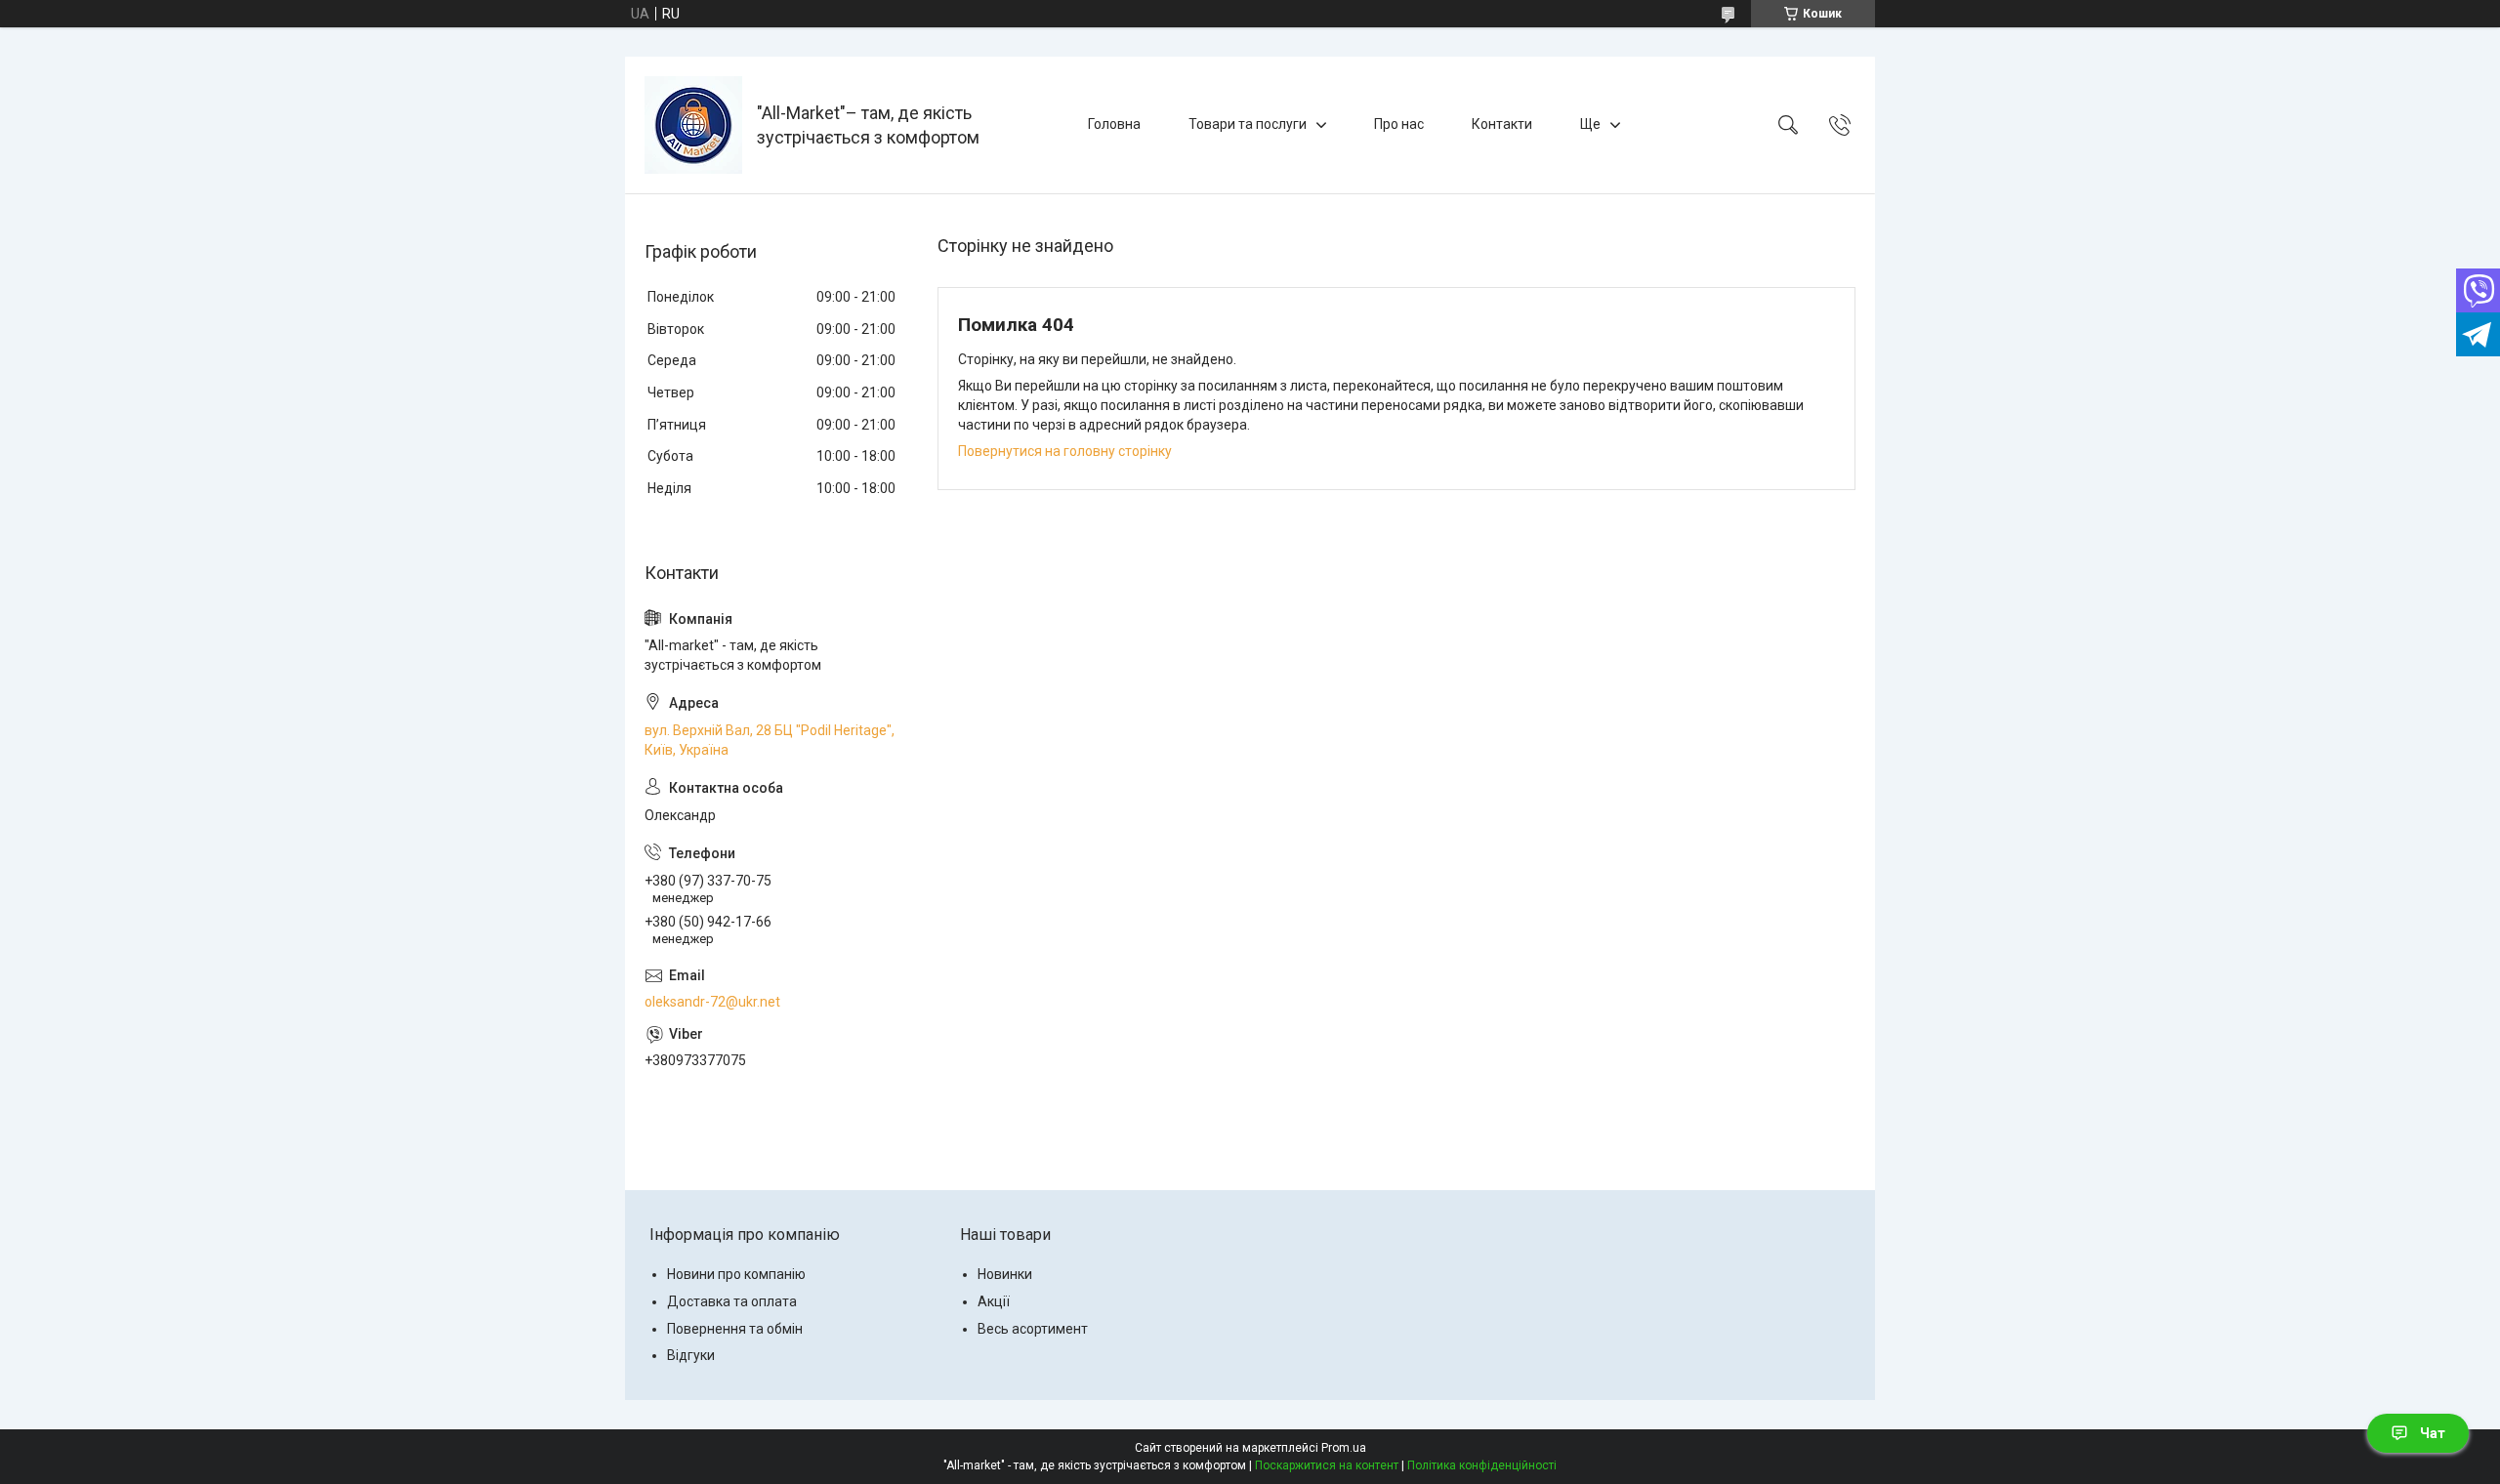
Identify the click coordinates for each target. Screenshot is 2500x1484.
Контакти (1502, 124)
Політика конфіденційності (1482, 1465)
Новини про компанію (736, 1274)
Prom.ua (1344, 1448)
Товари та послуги (1248, 124)
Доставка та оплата (732, 1301)
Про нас (1399, 124)
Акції (994, 1301)
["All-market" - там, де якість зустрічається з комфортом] (693, 125)
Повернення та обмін (735, 1329)
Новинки (1005, 1274)
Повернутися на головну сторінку (1065, 451)
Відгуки (691, 1355)
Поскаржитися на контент (1327, 1465)
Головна (1114, 124)
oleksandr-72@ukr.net (712, 1002)
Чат (2433, 1433)
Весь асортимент (1033, 1329)
